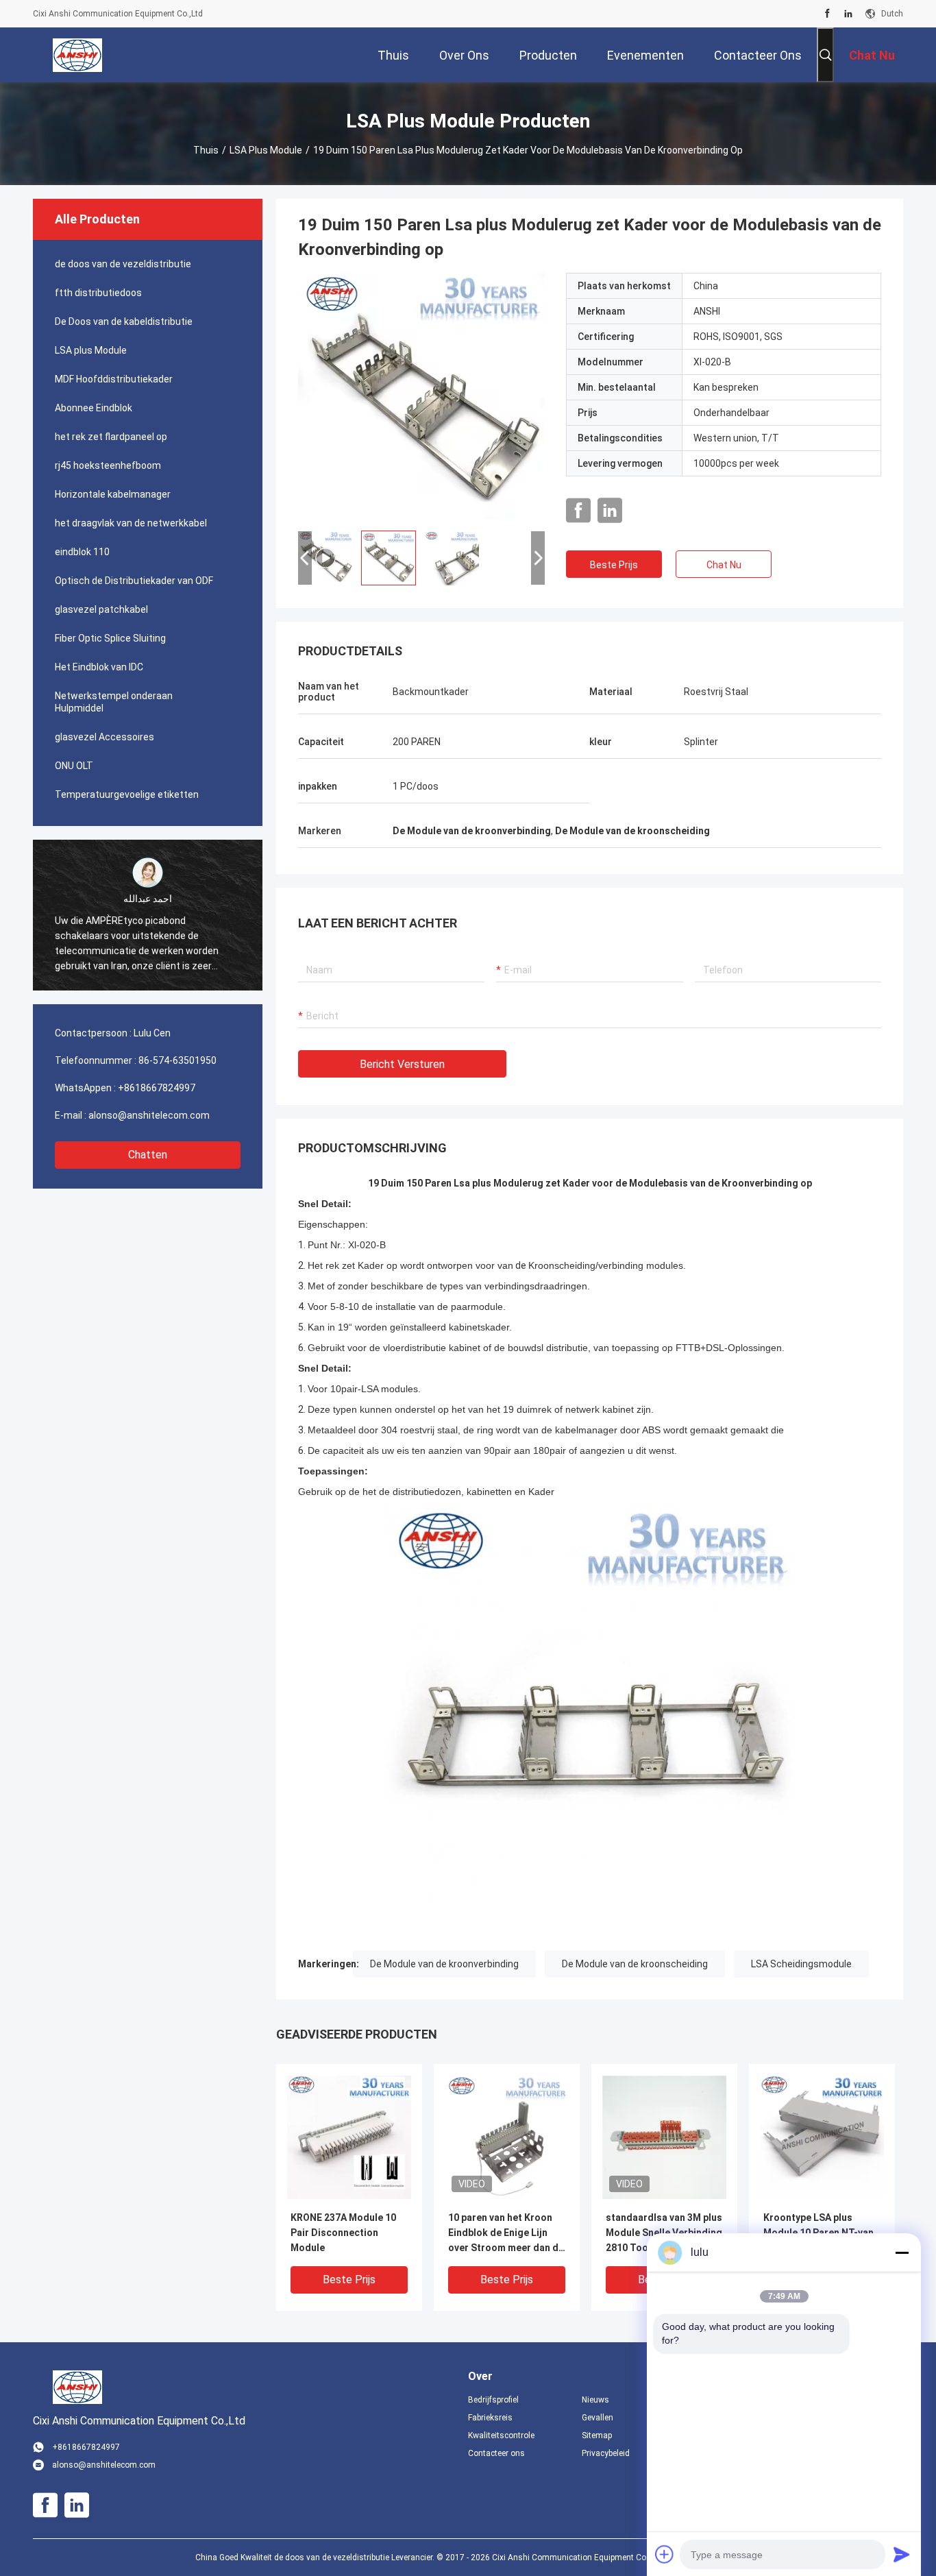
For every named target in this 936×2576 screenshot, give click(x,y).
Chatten (148, 1155)
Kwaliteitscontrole (501, 2435)
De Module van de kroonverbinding (444, 1964)
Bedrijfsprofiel (493, 2400)
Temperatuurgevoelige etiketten (127, 794)
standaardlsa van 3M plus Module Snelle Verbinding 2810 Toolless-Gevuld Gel (664, 2233)
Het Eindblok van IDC (99, 667)
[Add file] (665, 2554)
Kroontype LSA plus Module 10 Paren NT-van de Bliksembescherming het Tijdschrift (818, 2234)
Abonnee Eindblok (94, 408)
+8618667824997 (157, 1088)
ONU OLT (74, 766)
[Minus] (902, 2252)
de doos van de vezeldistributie (123, 264)
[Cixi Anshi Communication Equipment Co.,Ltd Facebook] (827, 14)
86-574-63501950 (177, 1060)
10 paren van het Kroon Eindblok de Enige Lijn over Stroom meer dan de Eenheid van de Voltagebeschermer (506, 2234)
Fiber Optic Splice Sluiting (110, 638)
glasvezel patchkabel (101, 609)
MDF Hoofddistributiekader (114, 379)
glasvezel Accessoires (104, 737)
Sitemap (597, 2435)
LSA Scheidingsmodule (801, 1964)
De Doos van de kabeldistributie (124, 321)
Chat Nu (724, 565)
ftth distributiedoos (98, 293)
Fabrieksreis (490, 2418)
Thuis (206, 150)
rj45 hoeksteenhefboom (108, 465)
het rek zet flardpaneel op (111, 437)
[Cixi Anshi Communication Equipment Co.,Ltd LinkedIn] (848, 14)
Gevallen (598, 2418)
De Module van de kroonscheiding (635, 1964)
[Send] (902, 2554)
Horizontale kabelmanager (113, 494)
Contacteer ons (496, 2453)
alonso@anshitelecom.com (149, 1115)
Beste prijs (614, 565)
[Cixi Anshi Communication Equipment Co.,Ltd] (77, 55)
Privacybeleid (606, 2453)
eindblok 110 (82, 552)
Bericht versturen (402, 1064)
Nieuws (595, 2400)
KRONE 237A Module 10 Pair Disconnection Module (343, 2233)
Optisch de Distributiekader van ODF (134, 581)
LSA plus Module (266, 150)
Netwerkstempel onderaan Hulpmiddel (114, 702)
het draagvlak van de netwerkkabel (131, 523)
